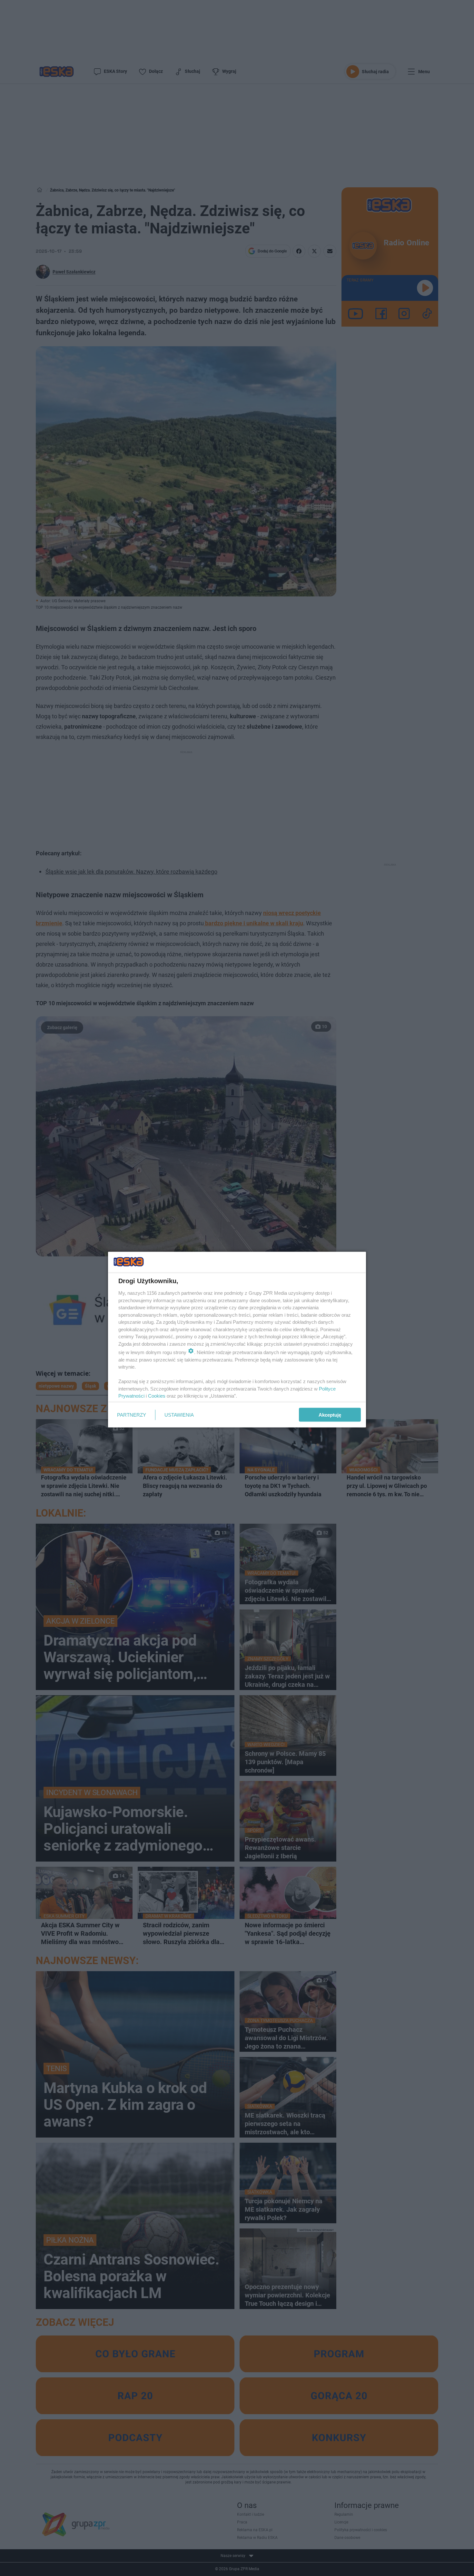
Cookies (157, 1396)
